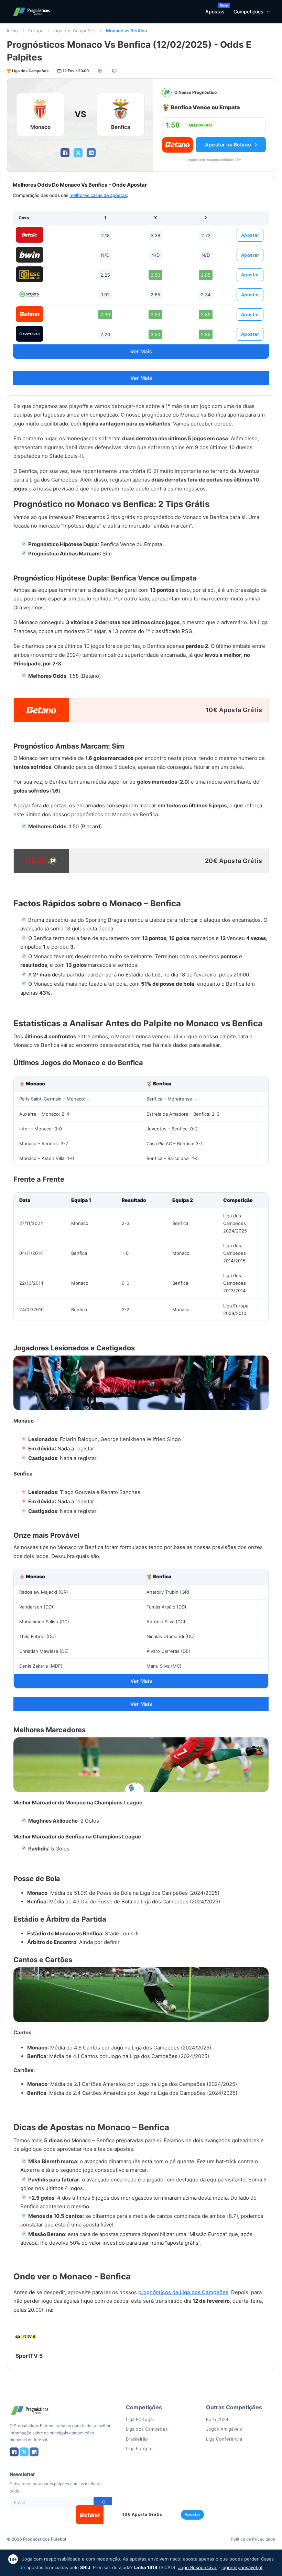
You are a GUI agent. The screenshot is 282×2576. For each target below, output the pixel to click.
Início (12, 31)
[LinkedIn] (91, 153)
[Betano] (30, 314)
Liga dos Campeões (75, 31)
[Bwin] (30, 255)
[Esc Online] (30, 274)
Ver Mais (141, 351)
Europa (36, 31)
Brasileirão (137, 2439)
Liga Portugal (140, 2419)
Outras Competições (234, 2407)
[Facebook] (65, 153)
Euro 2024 (217, 2419)
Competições (248, 12)
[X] (78, 153)
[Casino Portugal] (30, 294)
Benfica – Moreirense (169, 1099)
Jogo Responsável (198, 2567)
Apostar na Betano (228, 145)
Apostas (215, 12)
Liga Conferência (224, 2439)
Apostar (250, 235)
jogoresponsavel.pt (242, 2567)
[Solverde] (30, 334)
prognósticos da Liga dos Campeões (183, 2292)
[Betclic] (30, 235)
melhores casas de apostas (98, 195)
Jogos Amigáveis (224, 2429)
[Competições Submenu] (268, 12)
